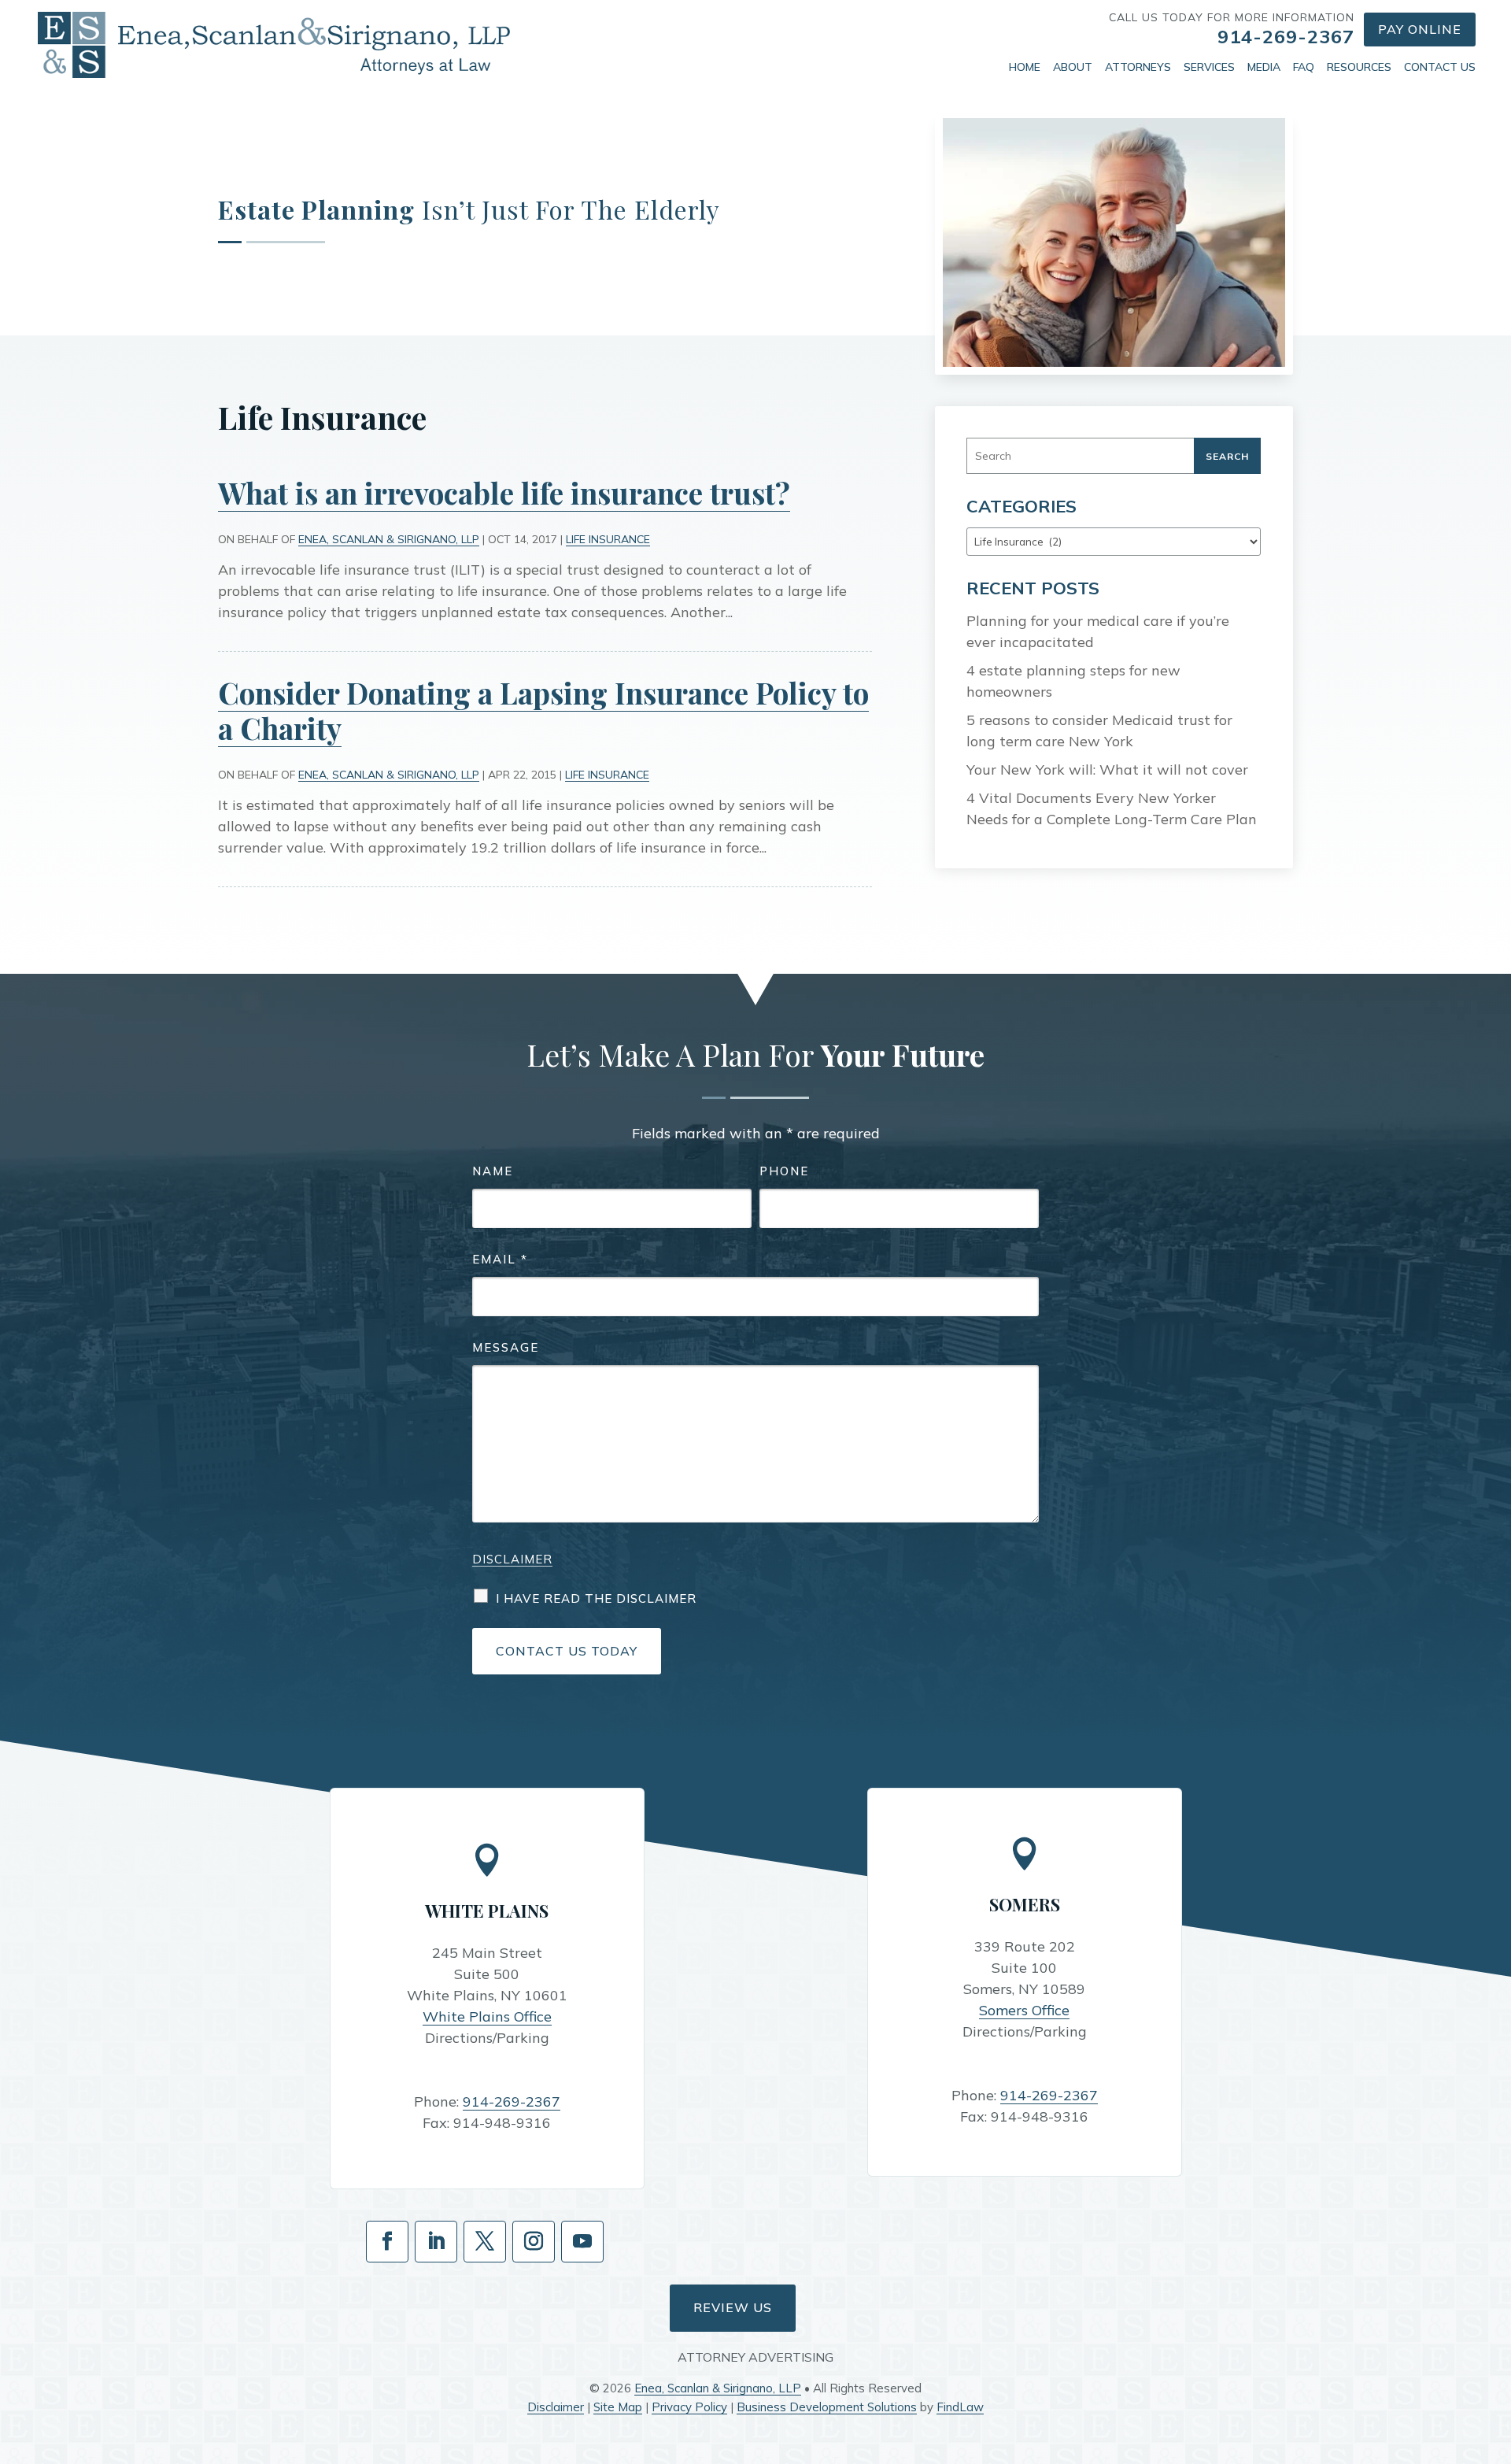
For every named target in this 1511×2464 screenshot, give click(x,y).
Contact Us (1440, 67)
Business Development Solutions (827, 2407)
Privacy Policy (689, 2407)
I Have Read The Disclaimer (596, 1598)
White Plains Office (487, 2016)
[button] (1495, 2350)
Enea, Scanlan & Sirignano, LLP (389, 539)
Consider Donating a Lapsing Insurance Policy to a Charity (543, 710)
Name (493, 1171)
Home (1025, 67)
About (1073, 67)
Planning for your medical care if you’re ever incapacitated (1098, 631)
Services (1209, 67)
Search (1227, 456)
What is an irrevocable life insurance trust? (504, 492)
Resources (1359, 67)
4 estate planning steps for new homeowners (1073, 681)
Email (500, 1259)
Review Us (733, 2307)
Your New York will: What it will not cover (1107, 770)
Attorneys (1138, 67)
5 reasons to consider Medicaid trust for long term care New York (1099, 731)
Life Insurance (608, 539)
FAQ (1304, 67)
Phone (784, 1171)
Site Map (618, 2407)
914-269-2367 (1286, 36)
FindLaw (960, 2407)
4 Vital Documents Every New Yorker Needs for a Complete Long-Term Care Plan (1112, 808)
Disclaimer (512, 1559)
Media (1264, 67)
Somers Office (1024, 2010)
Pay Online (1420, 29)
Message (506, 1347)
